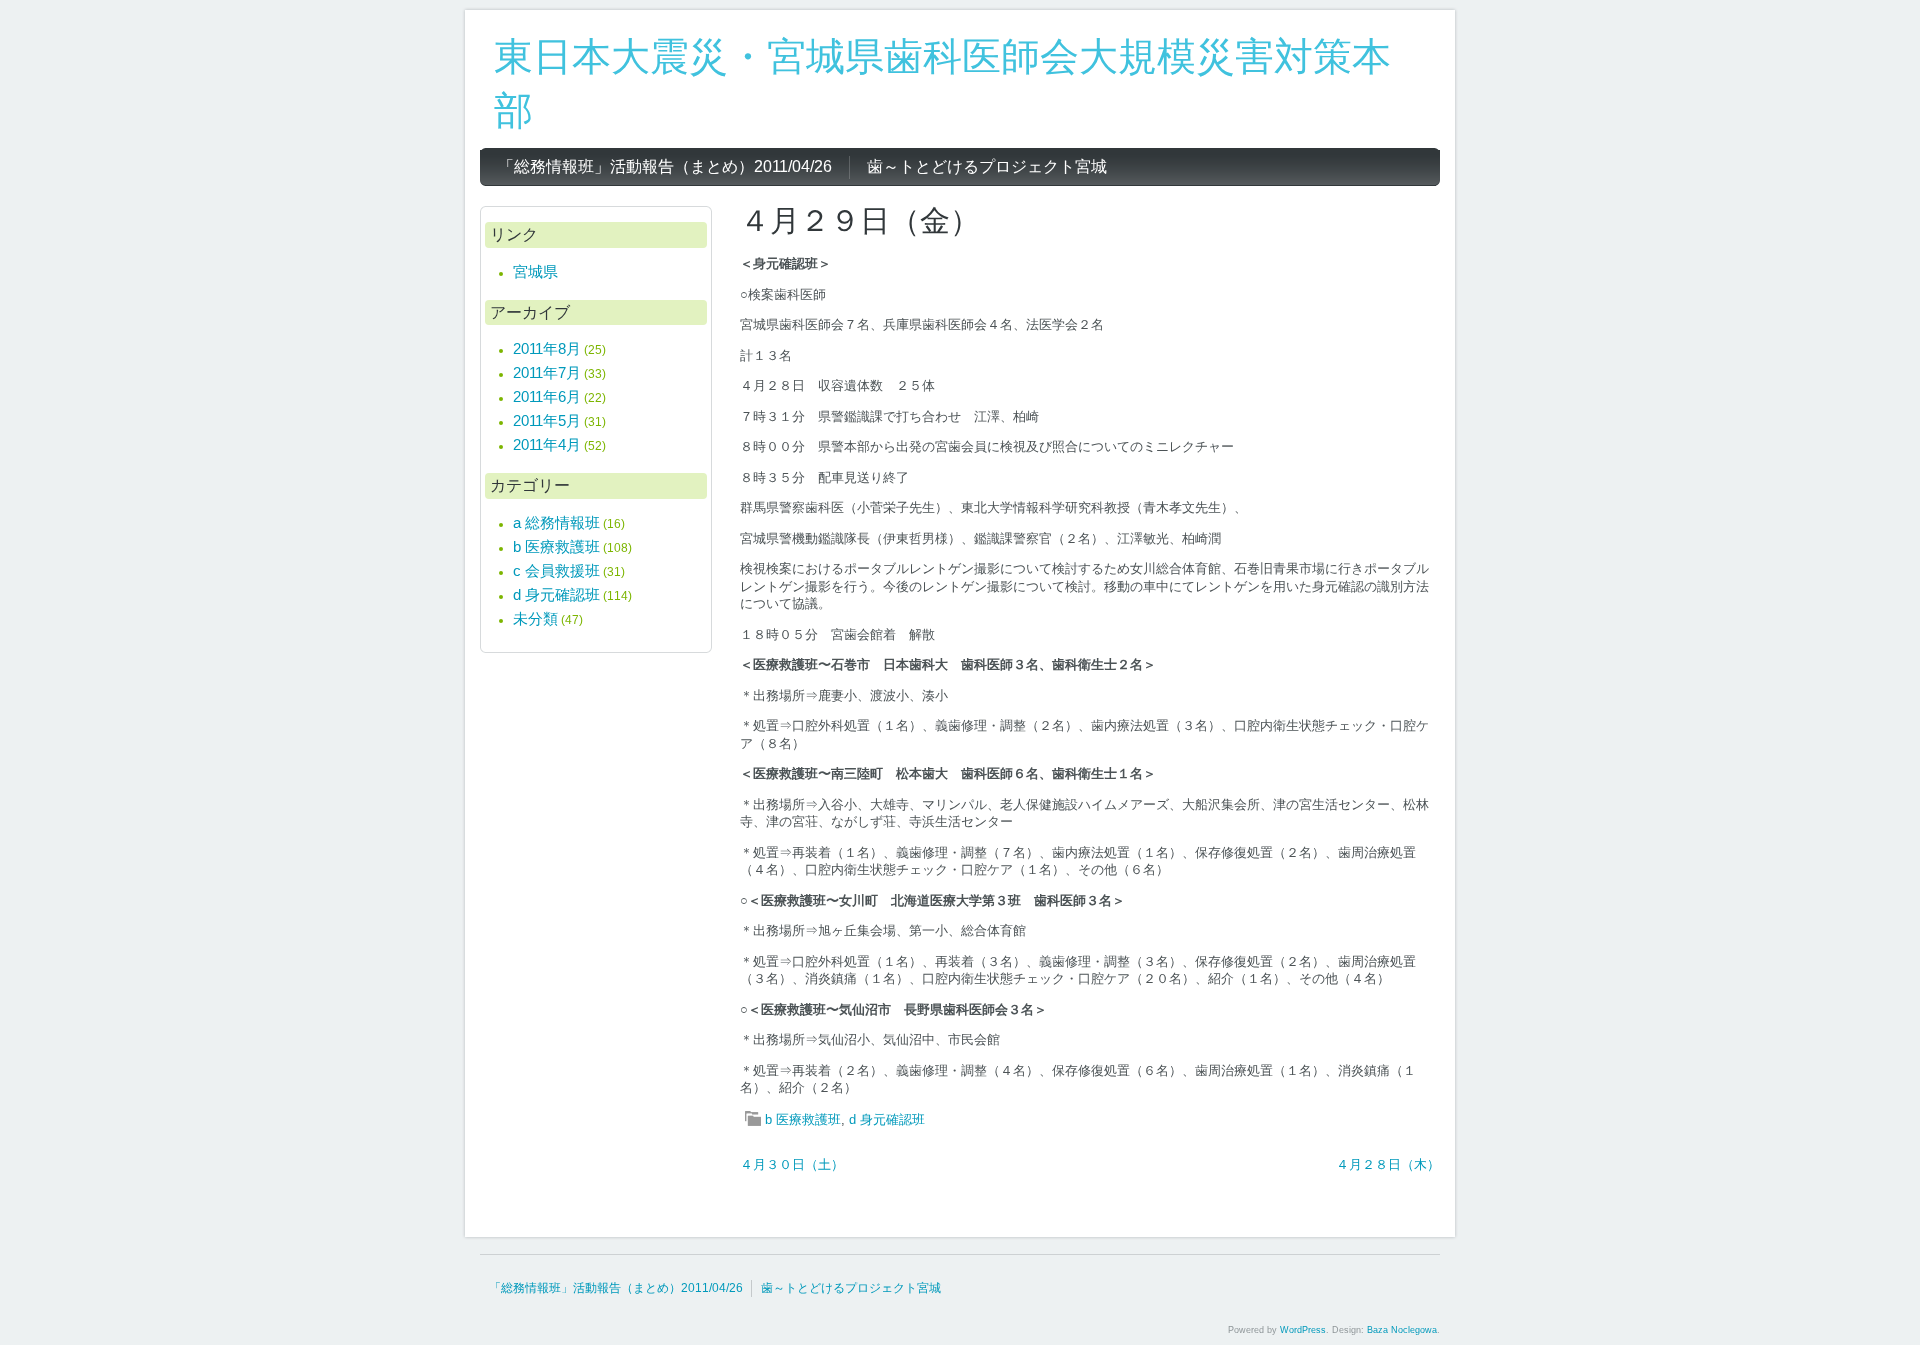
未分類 (535, 618)
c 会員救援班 (556, 570)
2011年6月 (547, 396)
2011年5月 (547, 420)
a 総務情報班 (556, 522)
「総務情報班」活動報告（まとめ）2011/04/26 (616, 1288)
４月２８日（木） (1388, 1164)
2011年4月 (547, 444)
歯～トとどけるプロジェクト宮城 (851, 1288)
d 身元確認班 (887, 1119)
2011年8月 (547, 348)
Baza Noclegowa (1402, 1330)
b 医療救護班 (803, 1119)
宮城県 (535, 271)
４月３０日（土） (792, 1164)
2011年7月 (547, 372)
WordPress (1303, 1330)
